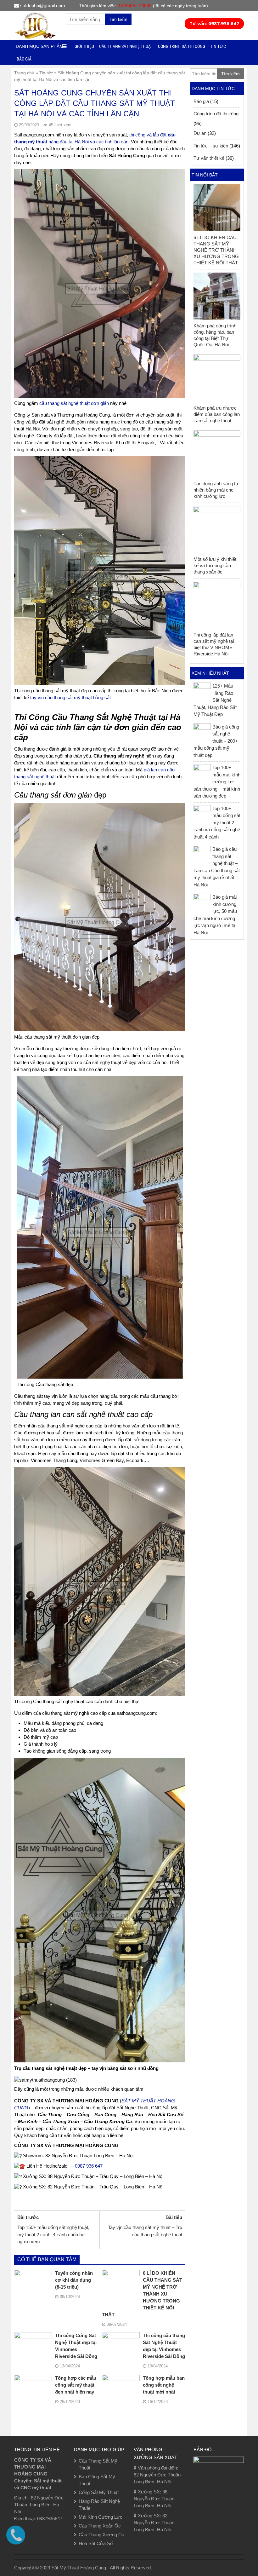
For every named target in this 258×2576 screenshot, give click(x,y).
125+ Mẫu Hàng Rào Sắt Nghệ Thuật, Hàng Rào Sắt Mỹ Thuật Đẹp (215, 700)
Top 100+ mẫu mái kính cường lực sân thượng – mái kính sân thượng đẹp (217, 782)
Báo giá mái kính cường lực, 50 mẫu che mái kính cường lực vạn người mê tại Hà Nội (215, 915)
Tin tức (46, 73)
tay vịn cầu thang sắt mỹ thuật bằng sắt (70, 697)
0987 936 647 (89, 2166)
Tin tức (218, 46)
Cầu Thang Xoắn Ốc (100, 2526)
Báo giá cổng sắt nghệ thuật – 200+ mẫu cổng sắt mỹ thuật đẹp (216, 741)
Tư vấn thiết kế (209, 158)
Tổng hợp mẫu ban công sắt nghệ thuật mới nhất (164, 2385)
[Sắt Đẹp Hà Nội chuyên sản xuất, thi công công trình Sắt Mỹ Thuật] (35, 25)
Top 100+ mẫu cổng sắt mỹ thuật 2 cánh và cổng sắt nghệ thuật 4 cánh (217, 823)
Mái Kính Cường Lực (101, 2517)
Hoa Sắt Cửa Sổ (96, 2543)
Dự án (200, 133)
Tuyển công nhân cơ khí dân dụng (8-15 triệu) (74, 2280)
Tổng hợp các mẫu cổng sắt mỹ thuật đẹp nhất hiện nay (76, 2385)
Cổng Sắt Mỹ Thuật (99, 2492)
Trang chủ (24, 73)
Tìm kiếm (118, 19)
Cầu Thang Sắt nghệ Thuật (126, 46)
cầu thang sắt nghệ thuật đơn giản (74, 403)
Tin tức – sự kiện (211, 146)
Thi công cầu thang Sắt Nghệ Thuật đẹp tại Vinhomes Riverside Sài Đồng (164, 2346)
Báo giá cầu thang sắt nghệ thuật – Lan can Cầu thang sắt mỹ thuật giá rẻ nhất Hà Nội (217, 867)
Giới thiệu (84, 46)
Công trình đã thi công (216, 114)
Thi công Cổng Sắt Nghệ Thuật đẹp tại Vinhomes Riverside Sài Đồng (76, 2346)
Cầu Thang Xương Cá (101, 2535)
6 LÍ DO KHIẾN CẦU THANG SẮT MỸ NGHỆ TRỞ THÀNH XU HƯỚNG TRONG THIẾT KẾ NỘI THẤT (142, 2294)
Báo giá (24, 59)
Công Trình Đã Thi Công (182, 46)
